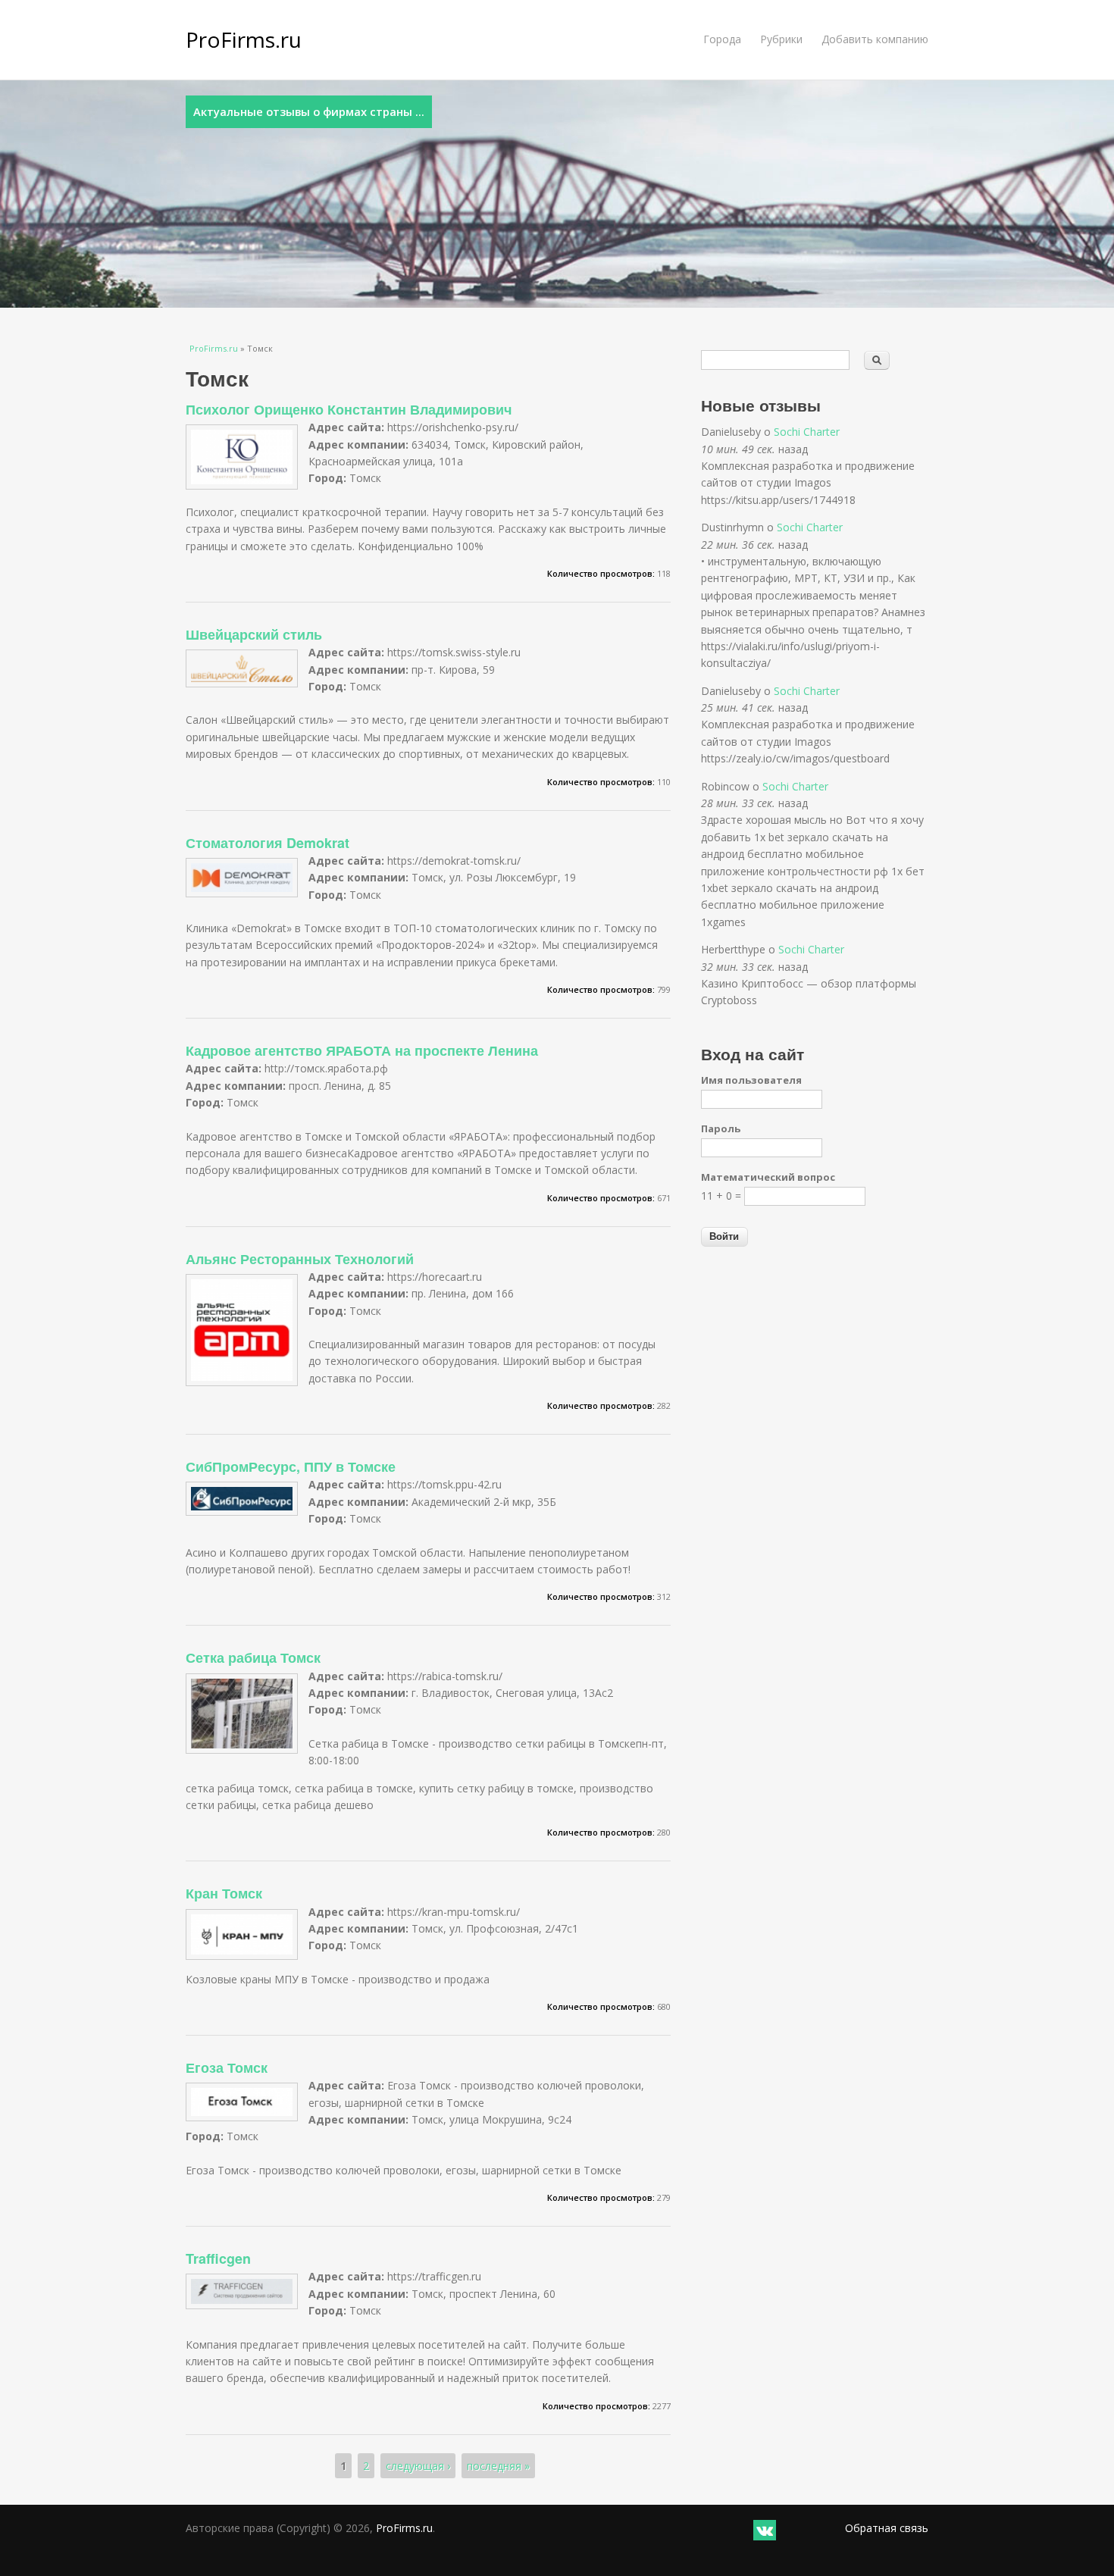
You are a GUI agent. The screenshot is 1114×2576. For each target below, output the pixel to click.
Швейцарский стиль (254, 634)
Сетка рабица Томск (253, 1657)
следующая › (418, 2466)
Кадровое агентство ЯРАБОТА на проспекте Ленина (362, 1050)
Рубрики (781, 39)
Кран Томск (224, 1893)
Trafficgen (218, 2258)
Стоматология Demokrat (268, 843)
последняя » (498, 2466)
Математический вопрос (768, 1177)
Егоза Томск (227, 2067)
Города (722, 39)
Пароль (721, 1128)
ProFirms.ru (244, 39)
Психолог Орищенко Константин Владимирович (349, 409)
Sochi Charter (807, 432)
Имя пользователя (751, 1080)
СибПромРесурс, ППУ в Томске (291, 1466)
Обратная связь (887, 2528)
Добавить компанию (875, 39)
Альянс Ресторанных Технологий (300, 1259)
